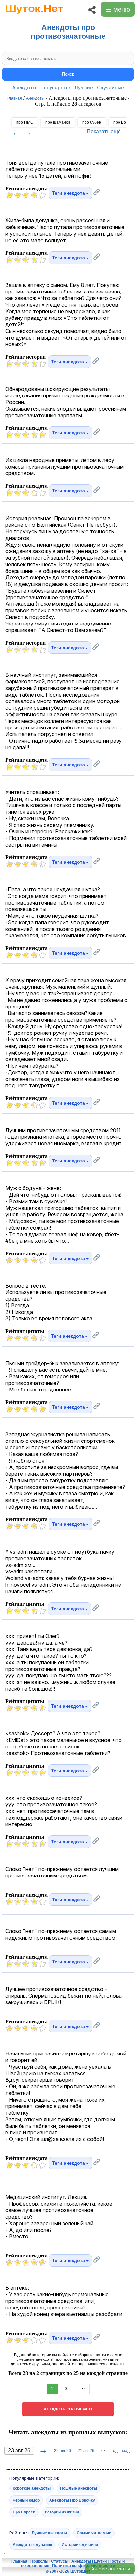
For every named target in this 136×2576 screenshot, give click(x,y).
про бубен (92, 122)
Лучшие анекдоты (49, 2533)
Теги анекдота (69, 193)
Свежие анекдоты (110, 2569)
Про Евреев (24, 2512)
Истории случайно (80, 2545)
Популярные (55, 87)
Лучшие (84, 87)
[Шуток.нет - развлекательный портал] (34, 15)
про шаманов (58, 122)
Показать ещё (104, 131)
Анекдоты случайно (32, 2545)
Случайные (111, 87)
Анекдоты (24, 87)
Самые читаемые (94, 2533)
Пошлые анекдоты (79, 2488)
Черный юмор (26, 2500)
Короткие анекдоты (32, 2488)
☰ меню (118, 9)
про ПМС (25, 122)
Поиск (68, 74)
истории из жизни (62, 2512)
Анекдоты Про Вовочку (72, 2500)
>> (82, 2389)
